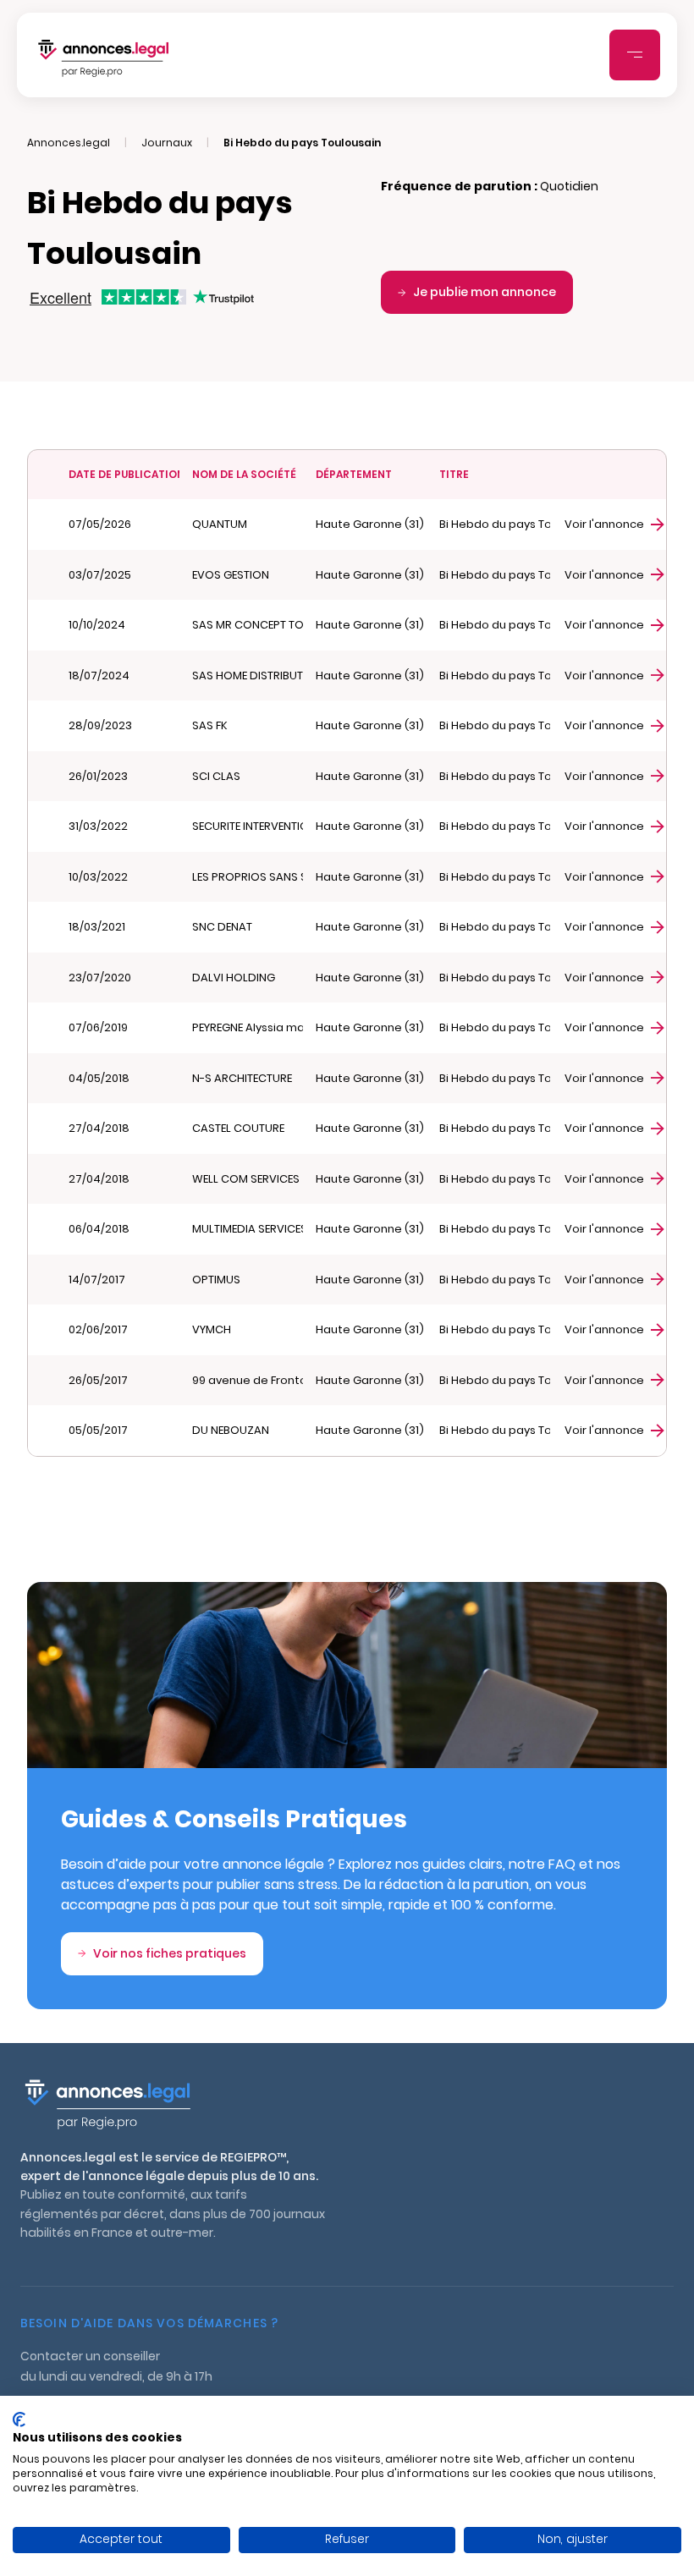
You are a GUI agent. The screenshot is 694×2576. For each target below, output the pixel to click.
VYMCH (212, 1329)
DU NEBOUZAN (231, 1430)
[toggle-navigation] (635, 55)
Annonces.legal (69, 143)
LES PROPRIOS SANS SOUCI (248, 877)
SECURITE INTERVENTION (248, 826)
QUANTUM (220, 524)
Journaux (167, 143)
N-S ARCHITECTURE (242, 1078)
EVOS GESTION (231, 575)
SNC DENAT (222, 927)
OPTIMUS (216, 1280)
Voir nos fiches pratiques (170, 1953)
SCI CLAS (216, 776)
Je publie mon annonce (485, 292)
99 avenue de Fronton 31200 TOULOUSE (248, 1380)
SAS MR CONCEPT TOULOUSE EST (248, 625)
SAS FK (210, 725)
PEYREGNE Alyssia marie (248, 1027)
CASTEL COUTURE (238, 1128)
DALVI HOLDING (234, 978)
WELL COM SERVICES (246, 1179)
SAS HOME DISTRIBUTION (248, 676)
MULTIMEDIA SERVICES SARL (248, 1229)
